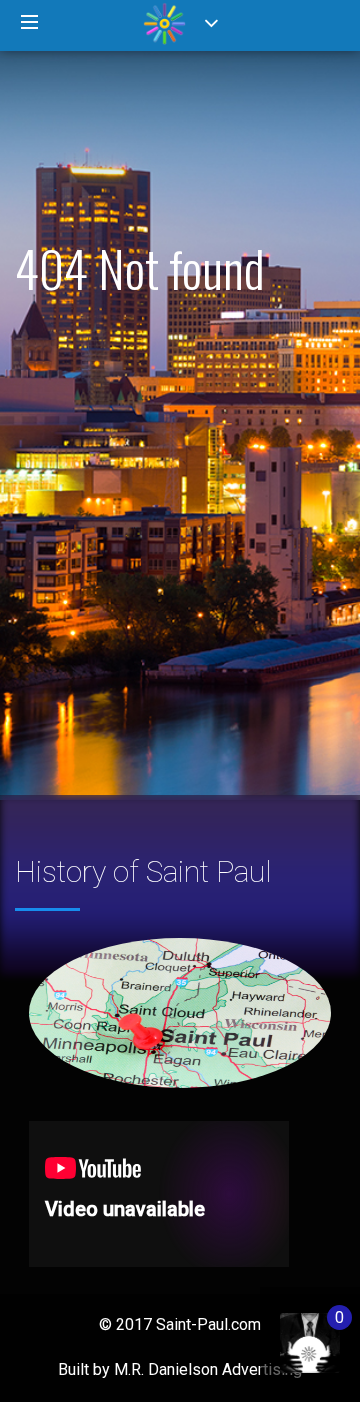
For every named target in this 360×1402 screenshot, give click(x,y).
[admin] (289, 1332)
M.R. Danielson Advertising (208, 1369)
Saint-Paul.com (208, 1324)
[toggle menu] (30, 23)
